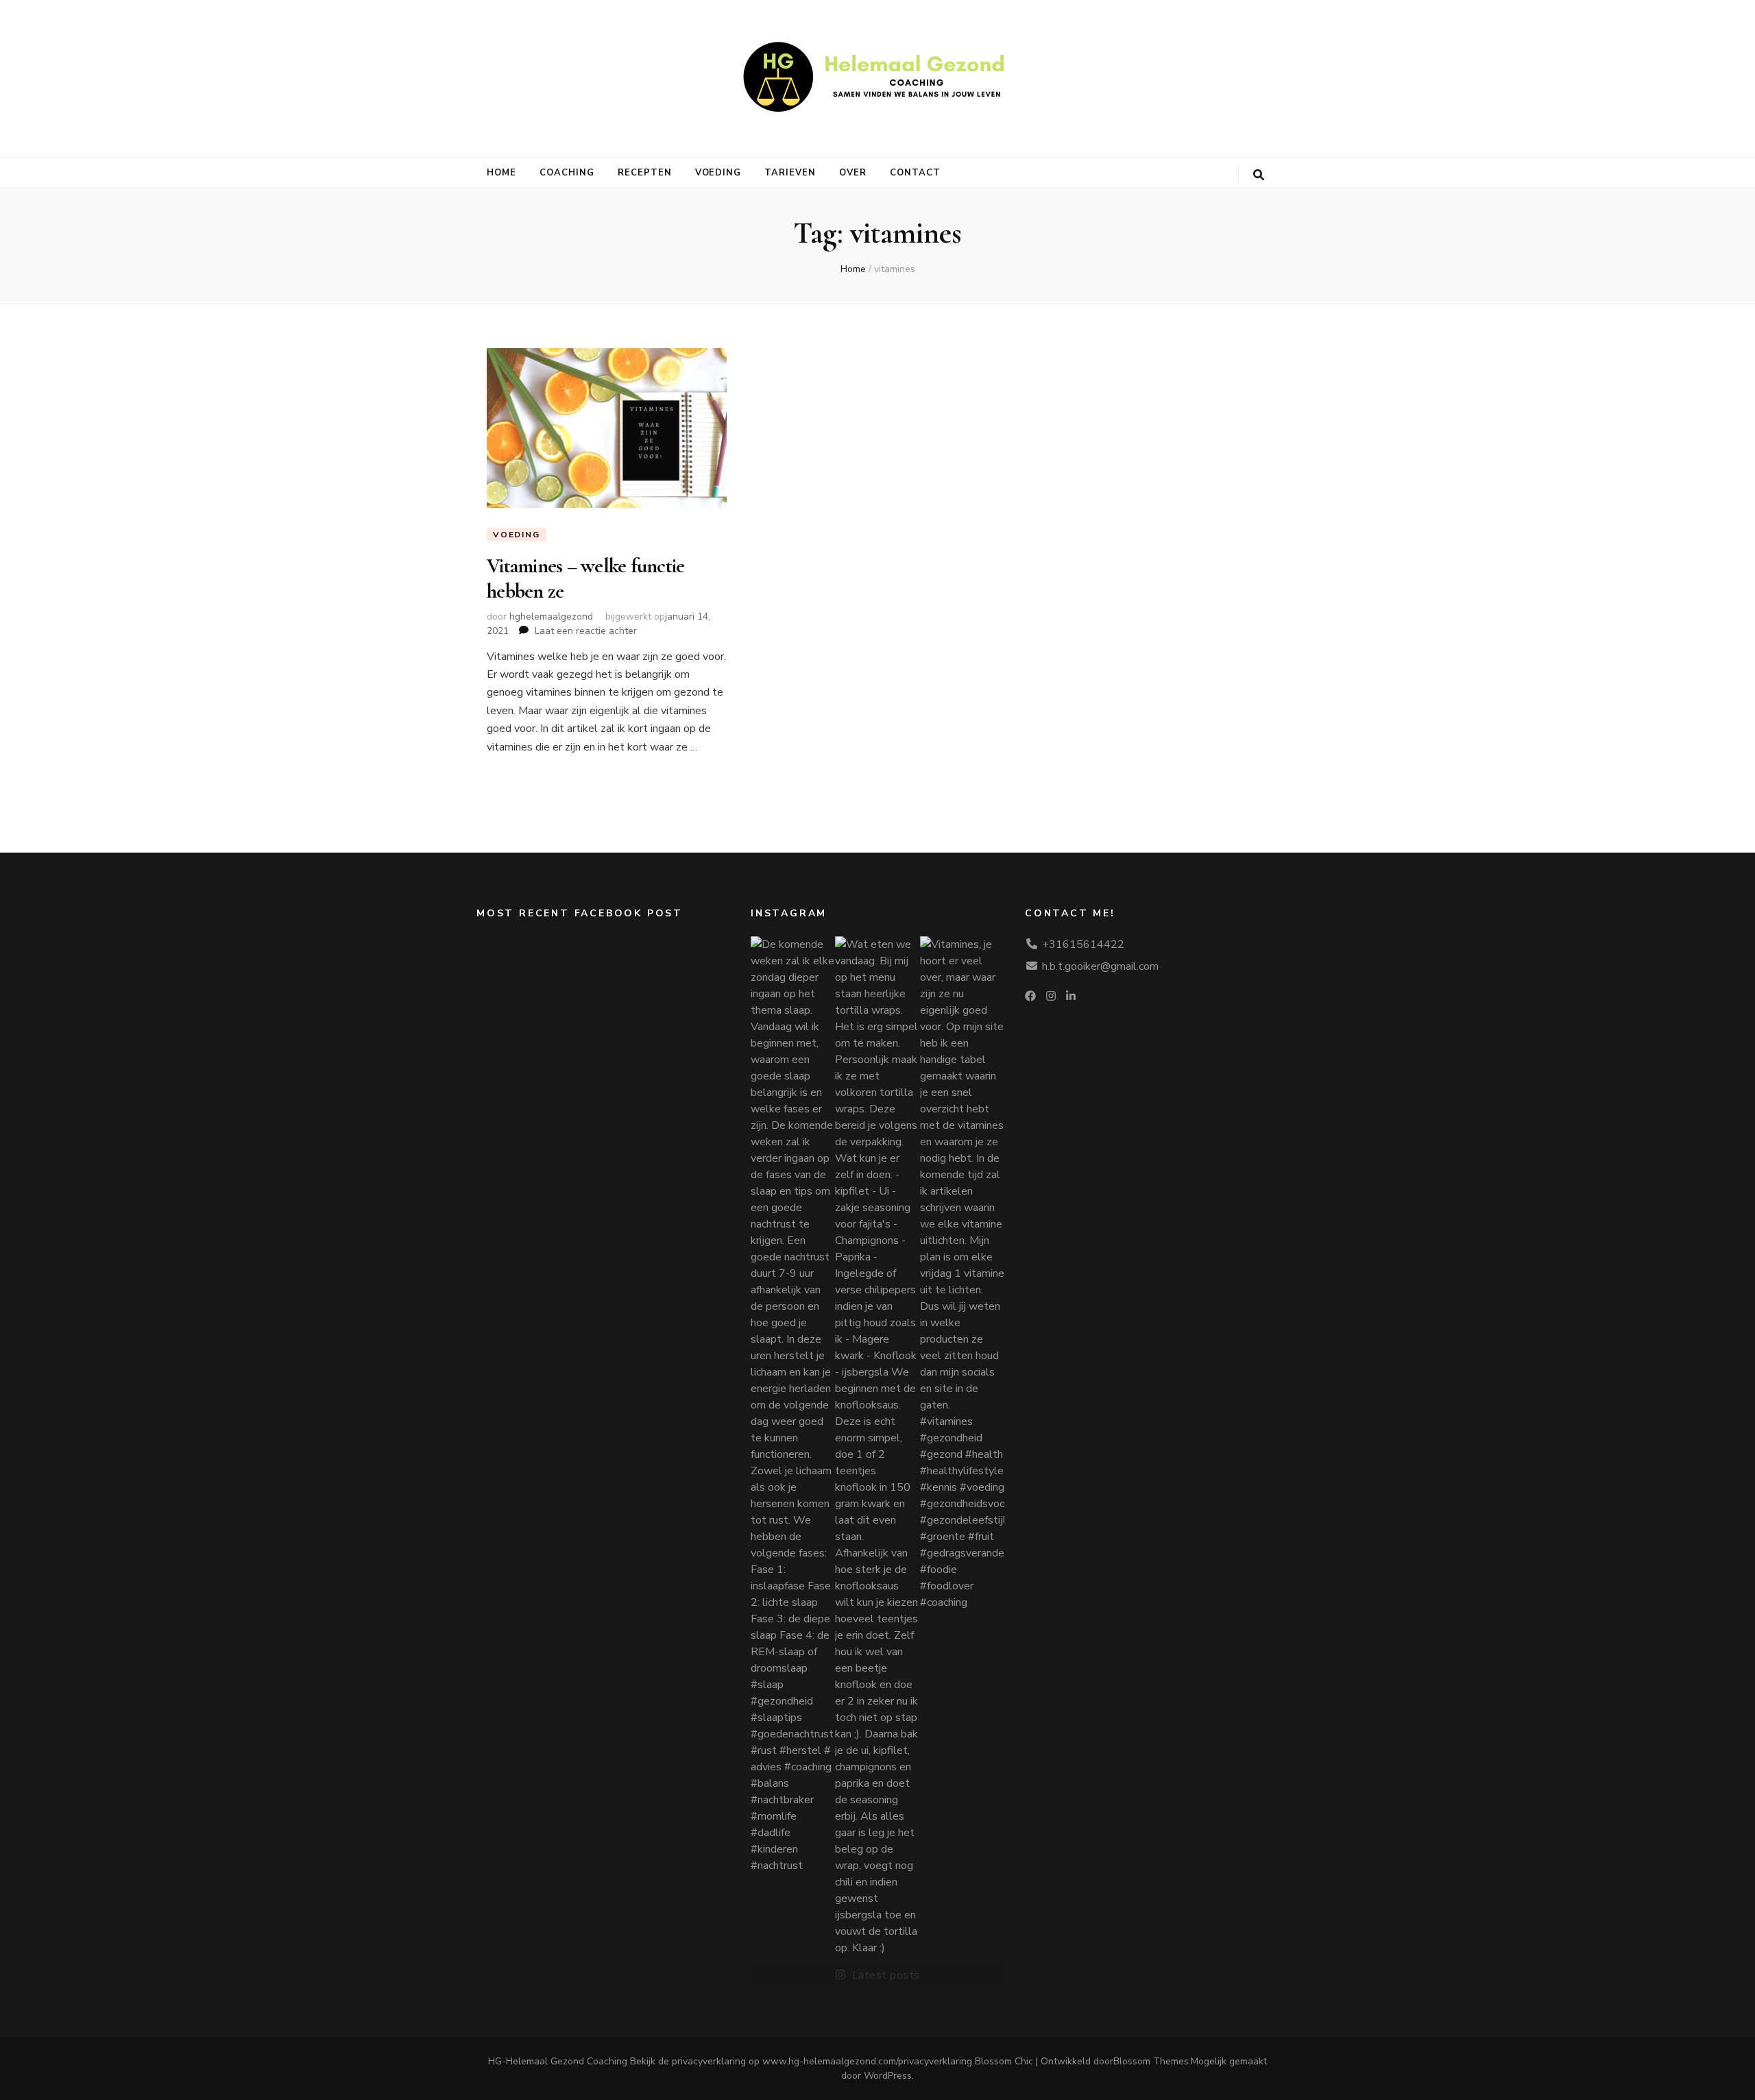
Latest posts (886, 1975)
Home (501, 173)
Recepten (645, 173)
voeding (718, 173)
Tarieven (790, 173)
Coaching (567, 173)
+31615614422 (1083, 944)
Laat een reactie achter (586, 631)
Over (853, 173)
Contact (915, 173)
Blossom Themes (1151, 2061)
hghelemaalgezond (551, 616)
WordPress (888, 2076)
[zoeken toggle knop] (1259, 175)
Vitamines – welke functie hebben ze (585, 578)
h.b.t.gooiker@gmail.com (1100, 966)
